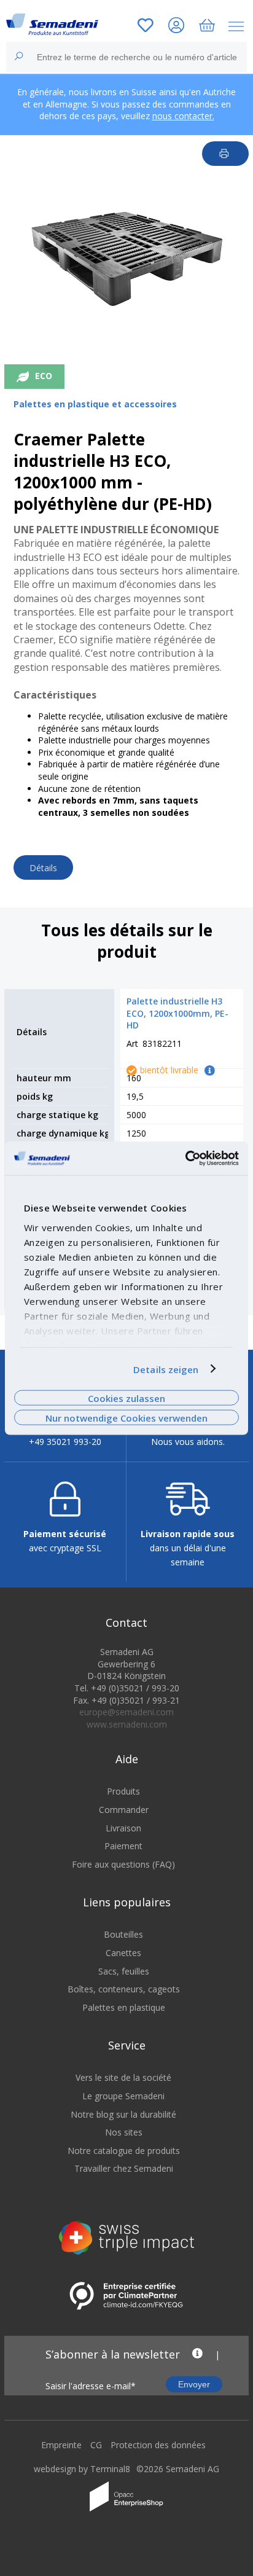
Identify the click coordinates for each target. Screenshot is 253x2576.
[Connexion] (176, 27)
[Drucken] (226, 154)
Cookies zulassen (126, 1398)
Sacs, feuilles (124, 1971)
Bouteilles (123, 1934)
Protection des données (158, 2445)
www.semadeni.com (127, 1724)
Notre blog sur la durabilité (123, 2114)
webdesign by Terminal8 (82, 2469)
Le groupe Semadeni (123, 2096)
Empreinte (61, 2445)
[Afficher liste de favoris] (146, 27)
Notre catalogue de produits (124, 2151)
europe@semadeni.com (126, 1712)
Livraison (123, 1828)
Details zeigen (166, 1369)
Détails (43, 868)
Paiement (123, 1846)
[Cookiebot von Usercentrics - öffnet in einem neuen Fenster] (185, 1158)
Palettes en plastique (124, 2007)
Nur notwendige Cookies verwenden (126, 1418)
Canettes (123, 1953)
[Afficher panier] (207, 27)
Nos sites (124, 2132)
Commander (124, 1810)
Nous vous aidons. (188, 1442)
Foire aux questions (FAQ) (123, 1864)
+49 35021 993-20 (65, 1442)
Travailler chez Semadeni (124, 2168)
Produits (123, 1791)
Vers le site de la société (123, 2077)
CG (96, 2445)
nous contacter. (183, 116)
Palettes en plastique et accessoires (95, 404)
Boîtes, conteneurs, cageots (124, 1989)
